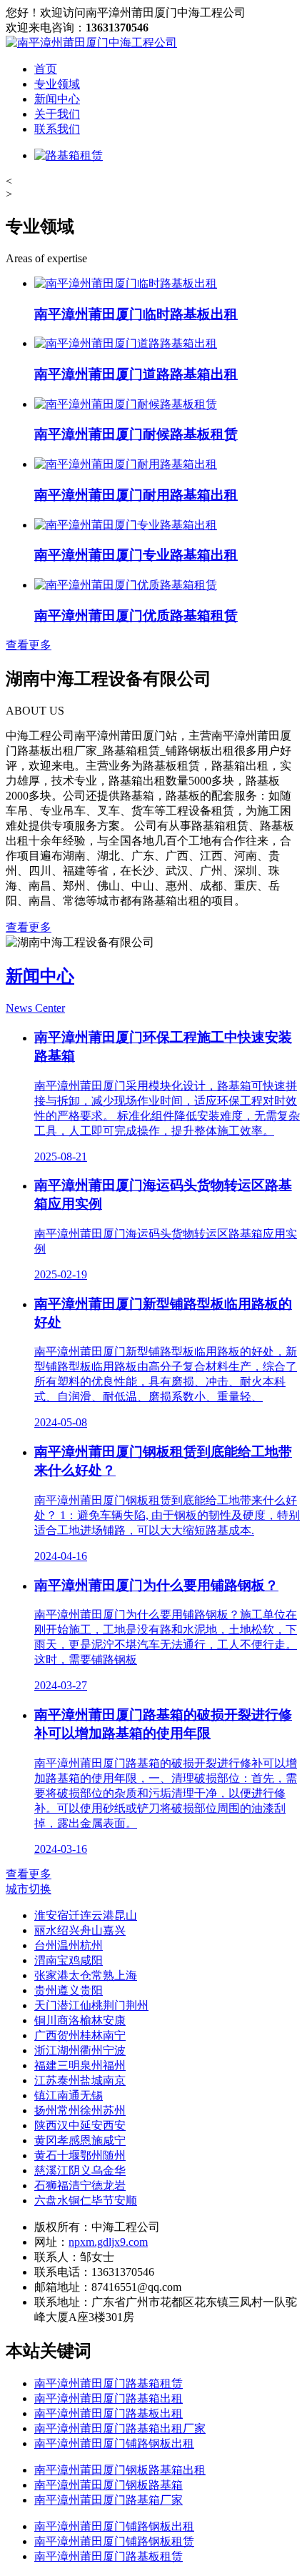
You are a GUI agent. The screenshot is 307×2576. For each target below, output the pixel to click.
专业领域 (57, 84)
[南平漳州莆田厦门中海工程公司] (91, 43)
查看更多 (29, 645)
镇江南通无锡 (69, 2095)
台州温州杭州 (69, 1945)
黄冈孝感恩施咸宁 (80, 2140)
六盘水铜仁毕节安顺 (86, 2200)
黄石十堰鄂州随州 (80, 2155)
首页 (46, 69)
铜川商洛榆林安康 (80, 2020)
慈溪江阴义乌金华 (80, 2170)
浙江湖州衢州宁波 (80, 2050)
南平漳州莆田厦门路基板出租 (109, 2413)
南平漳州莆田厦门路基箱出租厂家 (120, 2428)
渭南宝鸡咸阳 (69, 1960)
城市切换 (29, 1889)
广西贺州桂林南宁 (80, 2035)
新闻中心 (57, 99)
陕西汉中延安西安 (80, 2125)
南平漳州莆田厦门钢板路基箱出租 (120, 2470)
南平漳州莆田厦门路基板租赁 (109, 2556)
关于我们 (57, 114)
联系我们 (57, 129)
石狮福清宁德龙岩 (80, 2185)
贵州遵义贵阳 (69, 1990)
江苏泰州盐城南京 (80, 2080)
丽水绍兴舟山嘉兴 (80, 1930)
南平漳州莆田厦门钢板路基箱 (109, 2485)
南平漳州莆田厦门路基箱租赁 (109, 2383)
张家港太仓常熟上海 (86, 1975)
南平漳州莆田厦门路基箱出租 (109, 2398)
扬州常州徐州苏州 (80, 2110)
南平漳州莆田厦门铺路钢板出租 (114, 2443)
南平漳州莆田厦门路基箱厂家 (109, 2500)
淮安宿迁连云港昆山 (86, 1915)
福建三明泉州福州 (80, 2065)
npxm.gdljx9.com (108, 2242)
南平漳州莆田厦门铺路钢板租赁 (114, 2541)
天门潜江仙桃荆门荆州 (91, 2005)
